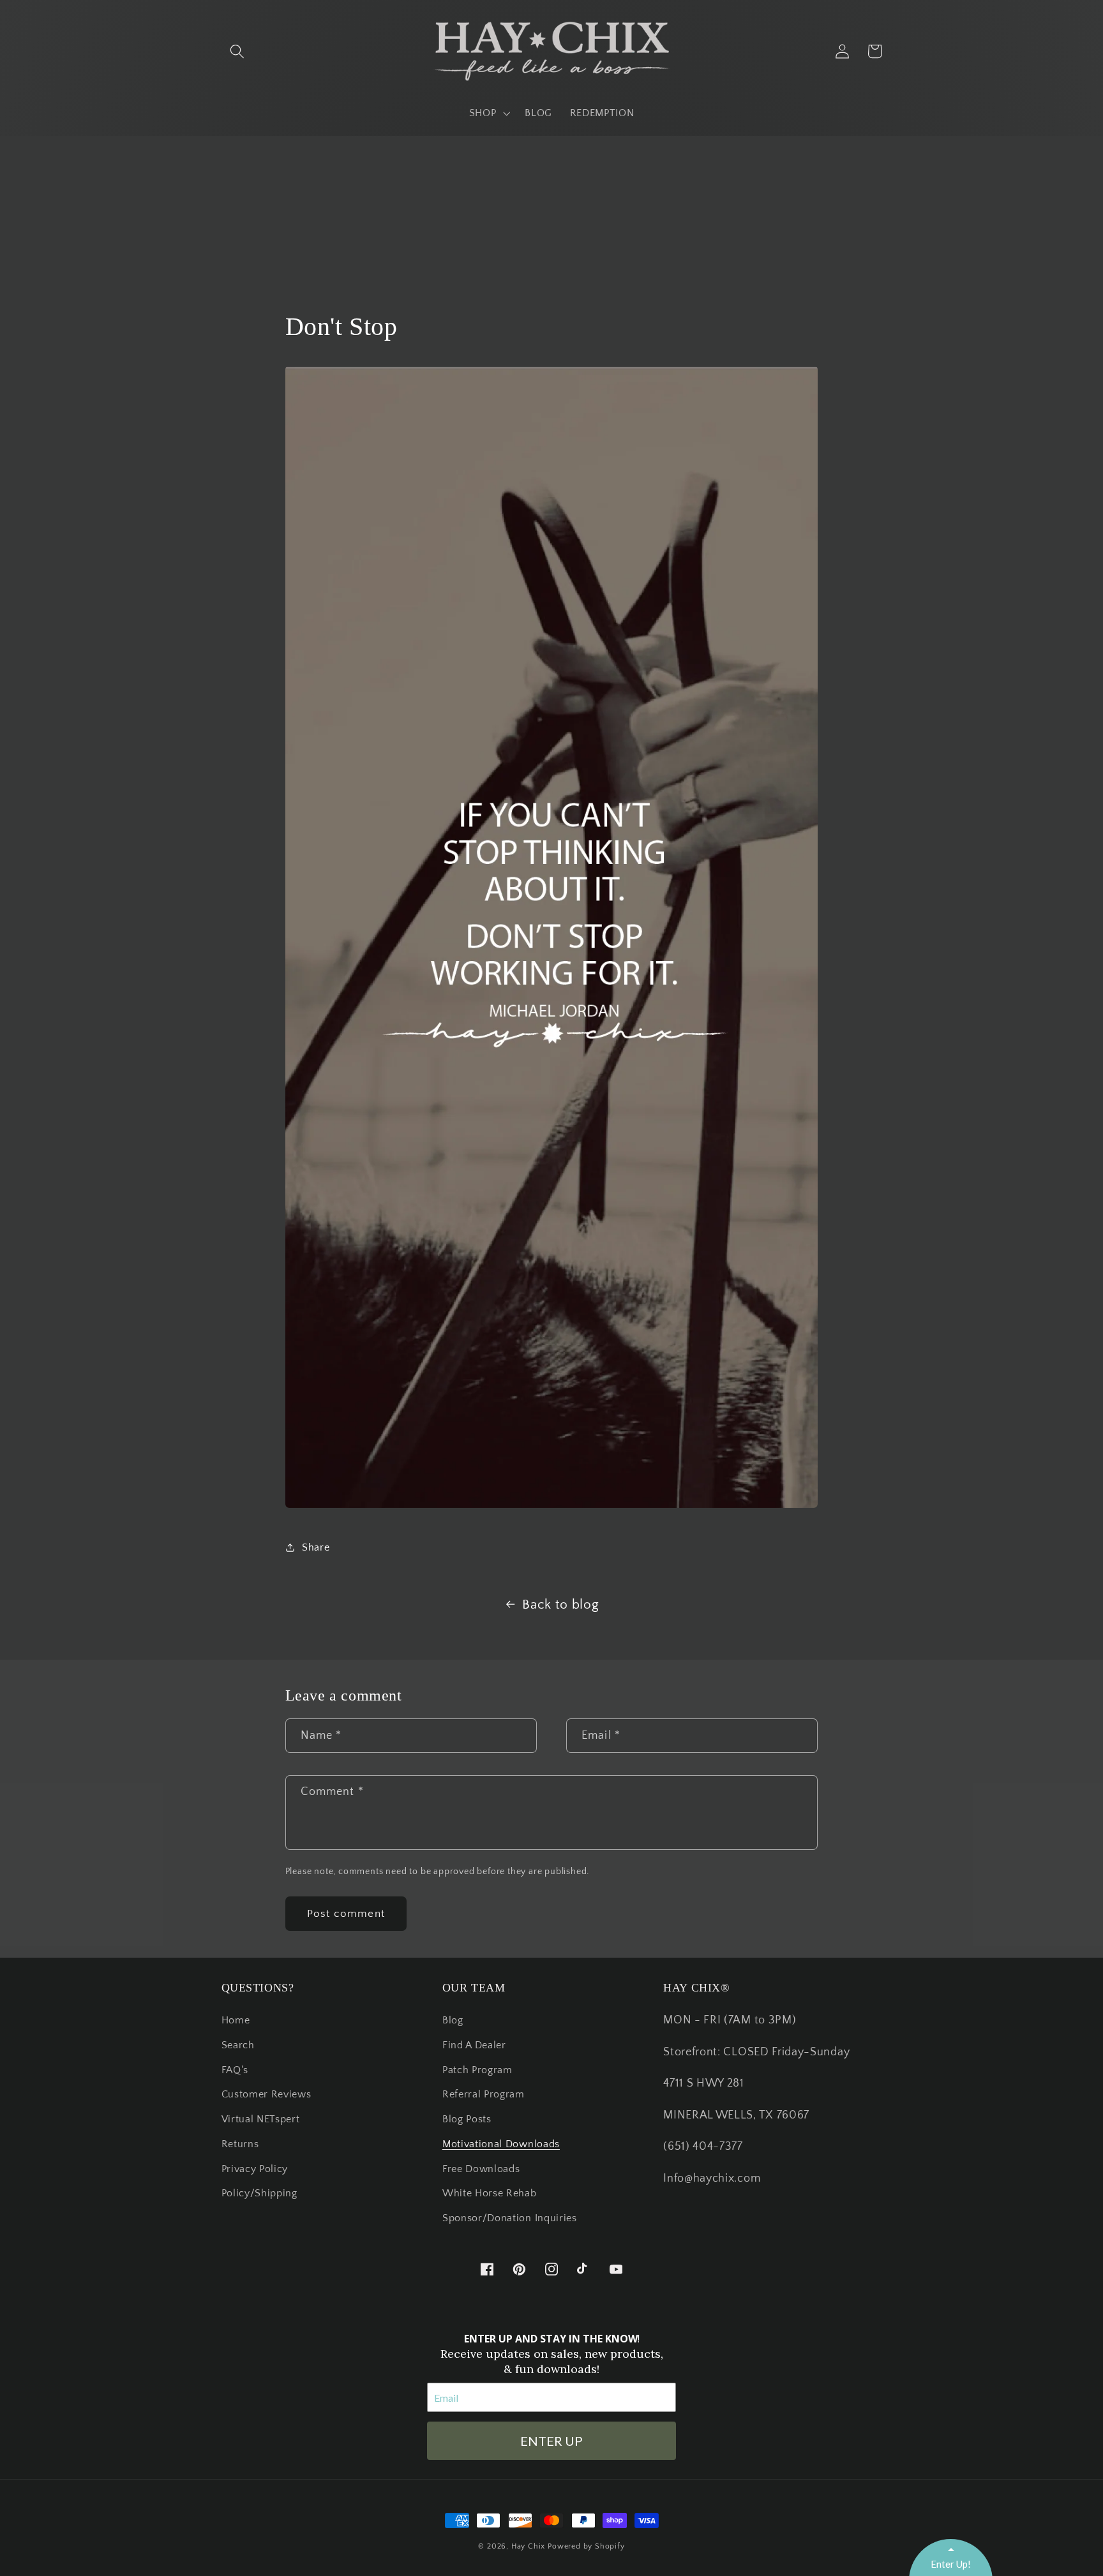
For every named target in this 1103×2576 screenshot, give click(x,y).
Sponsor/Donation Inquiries (510, 2218)
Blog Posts (467, 2119)
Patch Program (477, 2070)
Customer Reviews (266, 2094)
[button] (238, 51)
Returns (240, 2144)
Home (236, 2020)
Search (238, 2045)
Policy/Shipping (259, 2193)
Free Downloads (481, 2169)
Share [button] (316, 1547)
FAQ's (235, 2070)
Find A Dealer (474, 2045)
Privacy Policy (255, 2169)
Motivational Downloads (501, 2144)
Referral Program (484, 2094)
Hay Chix (528, 2546)
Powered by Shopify (586, 2546)
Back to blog (560, 1604)
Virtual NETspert (261, 2119)
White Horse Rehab (490, 2193)
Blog (453, 2020)
